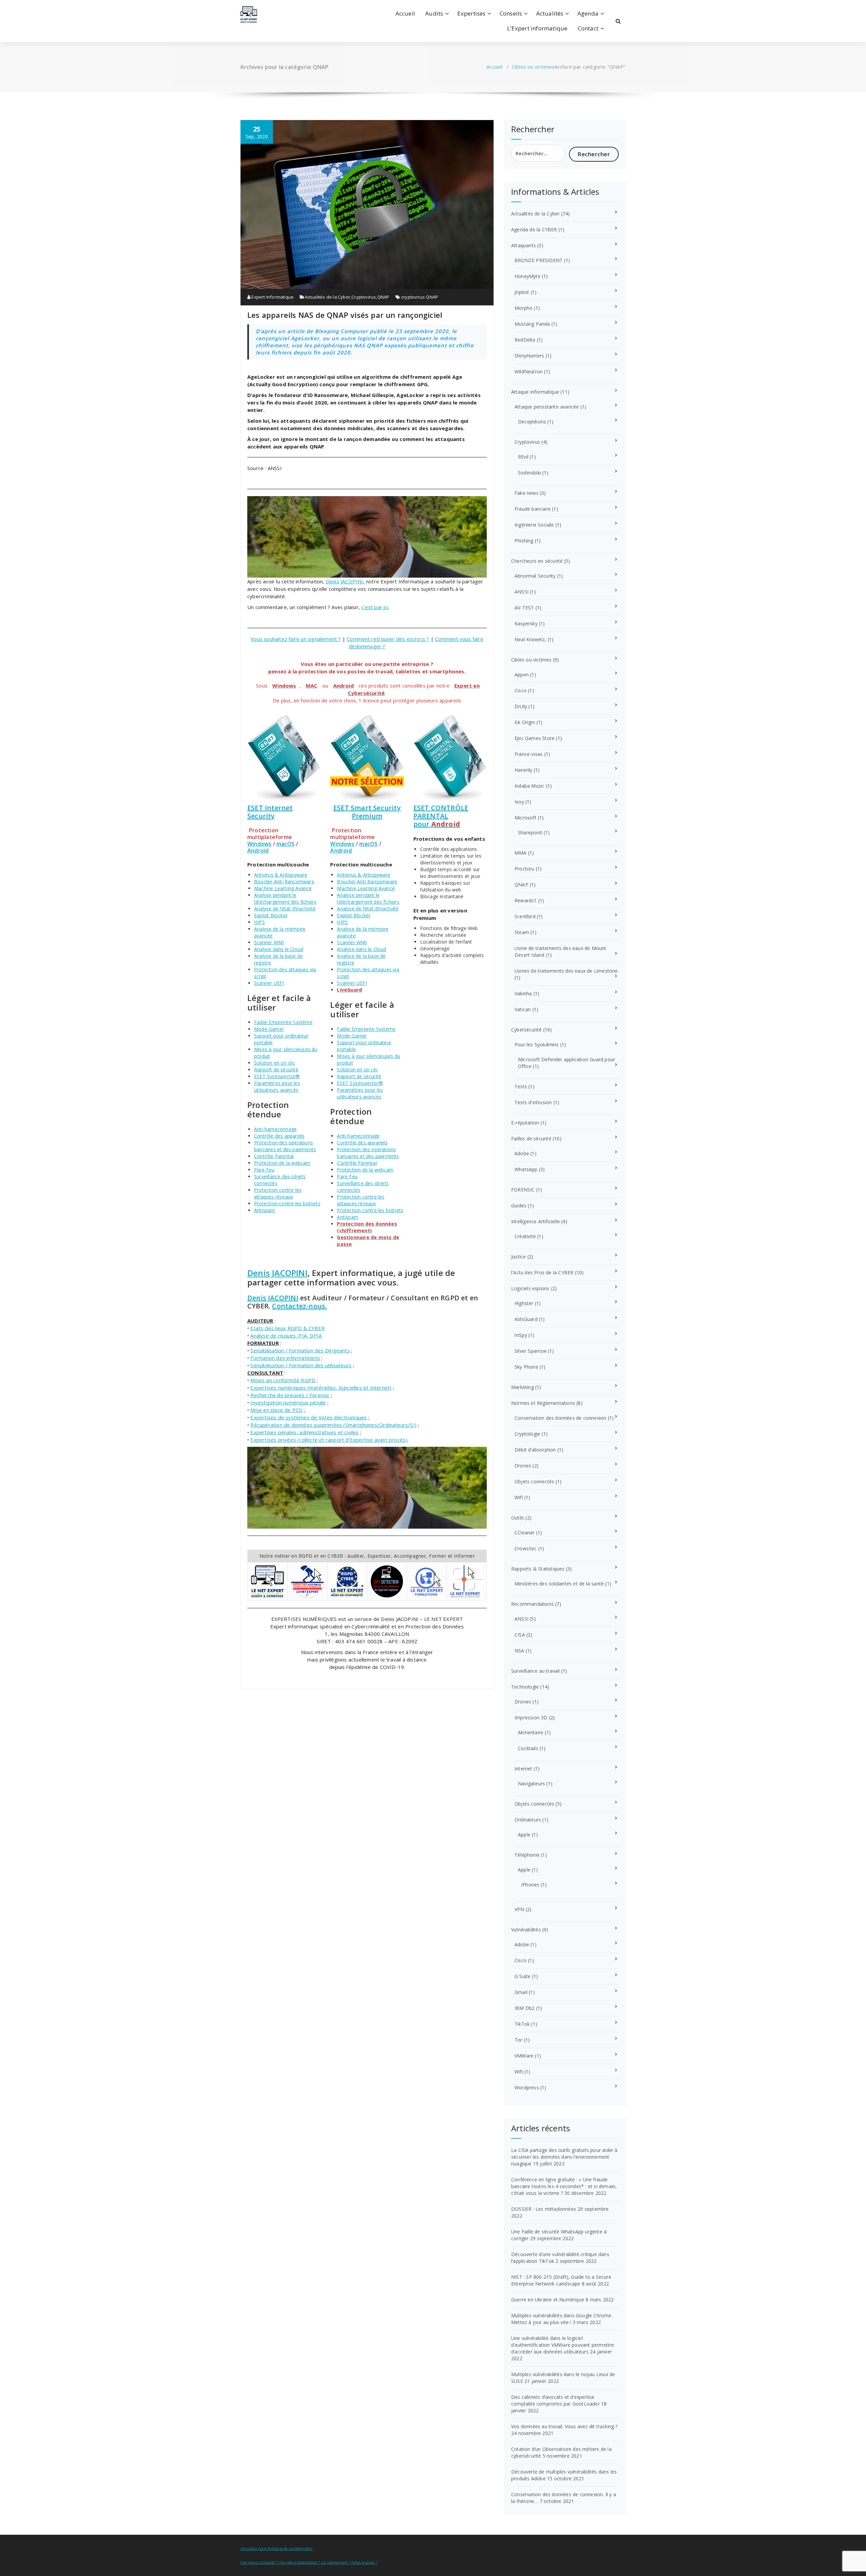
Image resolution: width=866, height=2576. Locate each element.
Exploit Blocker (271, 915)
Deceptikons (532, 422)
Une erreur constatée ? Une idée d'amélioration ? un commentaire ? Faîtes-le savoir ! (309, 2562)
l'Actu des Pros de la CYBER (542, 1272)
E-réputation (525, 1123)
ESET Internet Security (270, 812)
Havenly (523, 770)
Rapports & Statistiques (538, 1569)
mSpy (521, 1335)
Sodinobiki (529, 473)
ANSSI (521, 592)
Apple (524, 1835)
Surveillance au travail (535, 1671)
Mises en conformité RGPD (283, 1380)
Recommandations (532, 1604)
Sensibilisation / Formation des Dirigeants (300, 1350)
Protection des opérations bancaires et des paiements (285, 1146)
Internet (523, 1769)
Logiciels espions (530, 1288)
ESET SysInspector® (277, 1076)
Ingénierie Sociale (534, 525)
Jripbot (522, 292)
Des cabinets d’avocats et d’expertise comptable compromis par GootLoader (555, 2400)
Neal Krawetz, (530, 639)
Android (258, 851)
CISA (520, 1635)
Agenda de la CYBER (534, 229)
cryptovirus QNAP (420, 297)
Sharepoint (530, 832)
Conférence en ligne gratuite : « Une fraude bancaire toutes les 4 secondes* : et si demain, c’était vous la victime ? (564, 2186)
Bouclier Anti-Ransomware (284, 881)
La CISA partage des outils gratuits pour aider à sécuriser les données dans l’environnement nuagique (564, 2157)
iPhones (530, 1885)
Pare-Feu (264, 1170)
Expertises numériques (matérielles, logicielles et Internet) (321, 1388)
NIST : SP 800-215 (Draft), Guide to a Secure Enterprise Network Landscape (561, 2280)
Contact (588, 28)
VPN (519, 1909)
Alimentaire (531, 1732)
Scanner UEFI (269, 983)
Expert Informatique (272, 297)
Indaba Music (529, 786)
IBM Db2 (525, 2008)
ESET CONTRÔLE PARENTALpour (441, 816)
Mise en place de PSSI (277, 1410)
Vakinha (523, 993)
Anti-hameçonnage (275, 1129)
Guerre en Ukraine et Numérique (548, 2300)
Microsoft (526, 818)
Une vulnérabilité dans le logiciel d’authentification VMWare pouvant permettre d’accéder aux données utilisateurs (563, 2345)
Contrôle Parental (274, 1156)
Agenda (588, 13)
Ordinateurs (528, 1820)
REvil (523, 457)
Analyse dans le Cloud (279, 949)
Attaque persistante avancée (547, 407)
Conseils (511, 13)
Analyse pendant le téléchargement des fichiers (285, 898)
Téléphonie (527, 1855)
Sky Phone (526, 1367)
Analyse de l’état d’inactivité (285, 909)
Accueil (405, 13)
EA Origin (525, 722)
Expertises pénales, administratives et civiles (304, 1432)
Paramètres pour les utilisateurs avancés (277, 1086)
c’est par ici (375, 607)
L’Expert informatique (537, 28)
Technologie (525, 1687)
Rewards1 (526, 900)
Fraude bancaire (533, 509)
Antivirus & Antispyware (281, 875)
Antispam (265, 1210)
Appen (522, 675)
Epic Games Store (534, 738)
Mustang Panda (532, 324)
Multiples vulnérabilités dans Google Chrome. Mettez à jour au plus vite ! (562, 2319)
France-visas (529, 754)
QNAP (383, 297)
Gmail (521, 1992)
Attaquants (523, 245)
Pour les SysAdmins (537, 1045)
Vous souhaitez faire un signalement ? (296, 639)
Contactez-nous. (299, 1306)
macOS (286, 844)
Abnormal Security (535, 576)
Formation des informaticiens (285, 1358)
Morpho (523, 308)
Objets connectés (534, 1481)
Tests (521, 1086)
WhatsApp (526, 1169)
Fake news (527, 493)
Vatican (523, 1009)
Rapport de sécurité (276, 1070)
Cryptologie (527, 1434)
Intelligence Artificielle (535, 1221)
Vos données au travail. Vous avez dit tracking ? (564, 2426)
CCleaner (525, 1533)
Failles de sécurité (531, 1139)
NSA (519, 1651)
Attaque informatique (535, 392)
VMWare (524, 2056)
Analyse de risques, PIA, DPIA (286, 1336)
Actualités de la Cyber (328, 297)
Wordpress (527, 2087)
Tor (519, 2040)
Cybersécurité (527, 1030)
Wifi (519, 1497)
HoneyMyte (528, 276)
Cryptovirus (364, 297)
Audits (434, 13)
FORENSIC (523, 1190)
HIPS (259, 922)
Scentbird (525, 916)
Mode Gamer (269, 1029)
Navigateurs (531, 1783)
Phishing (524, 541)
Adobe (522, 1153)
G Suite (522, 1976)
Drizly (521, 706)
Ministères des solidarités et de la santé (559, 1584)
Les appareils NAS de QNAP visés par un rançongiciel (345, 315)
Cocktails (528, 1748)
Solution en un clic (275, 1063)
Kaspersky (526, 623)
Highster (524, 1303)
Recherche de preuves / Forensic (290, 1395)
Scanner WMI (269, 942)
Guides (519, 1205)
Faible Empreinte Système (283, 1022)
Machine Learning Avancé (283, 888)
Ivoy (519, 802)
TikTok (522, 2024)
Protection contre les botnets (287, 1203)
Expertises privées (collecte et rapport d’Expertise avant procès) (329, 1440)
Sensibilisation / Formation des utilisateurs (301, 1365)
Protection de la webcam (282, 1163)
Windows (259, 844)
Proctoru (525, 869)
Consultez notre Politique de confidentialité (276, 2549)
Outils (518, 1518)
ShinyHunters (529, 356)
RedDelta (525, 340)
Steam (522, 932)
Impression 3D (531, 1718)
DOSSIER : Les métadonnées (544, 2209)
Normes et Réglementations (543, 1403)
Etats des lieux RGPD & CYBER (288, 1328)
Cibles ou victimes (533, 67)
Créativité (525, 1236)
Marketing (522, 1387)
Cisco (521, 690)
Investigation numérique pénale (288, 1402)
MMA (521, 853)
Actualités (550, 13)
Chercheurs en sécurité (537, 561)
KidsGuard (526, 1319)
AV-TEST (524, 608)
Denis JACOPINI (345, 581)
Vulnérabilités (526, 1930)
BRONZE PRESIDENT (539, 260)
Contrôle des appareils (279, 1136)
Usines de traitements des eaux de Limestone (566, 971)
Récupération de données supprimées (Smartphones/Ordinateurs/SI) (333, 1425)
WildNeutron (529, 372)
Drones (523, 1466)
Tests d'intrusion (533, 1102)
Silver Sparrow (531, 1351)
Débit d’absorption (535, 1450)
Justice (518, 1257)
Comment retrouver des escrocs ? (388, 639)
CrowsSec (526, 1548)
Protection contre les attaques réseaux (278, 1193)
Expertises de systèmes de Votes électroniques (309, 1417)
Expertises (472, 13)
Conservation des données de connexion (560, 1418)
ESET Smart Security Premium (367, 812)
